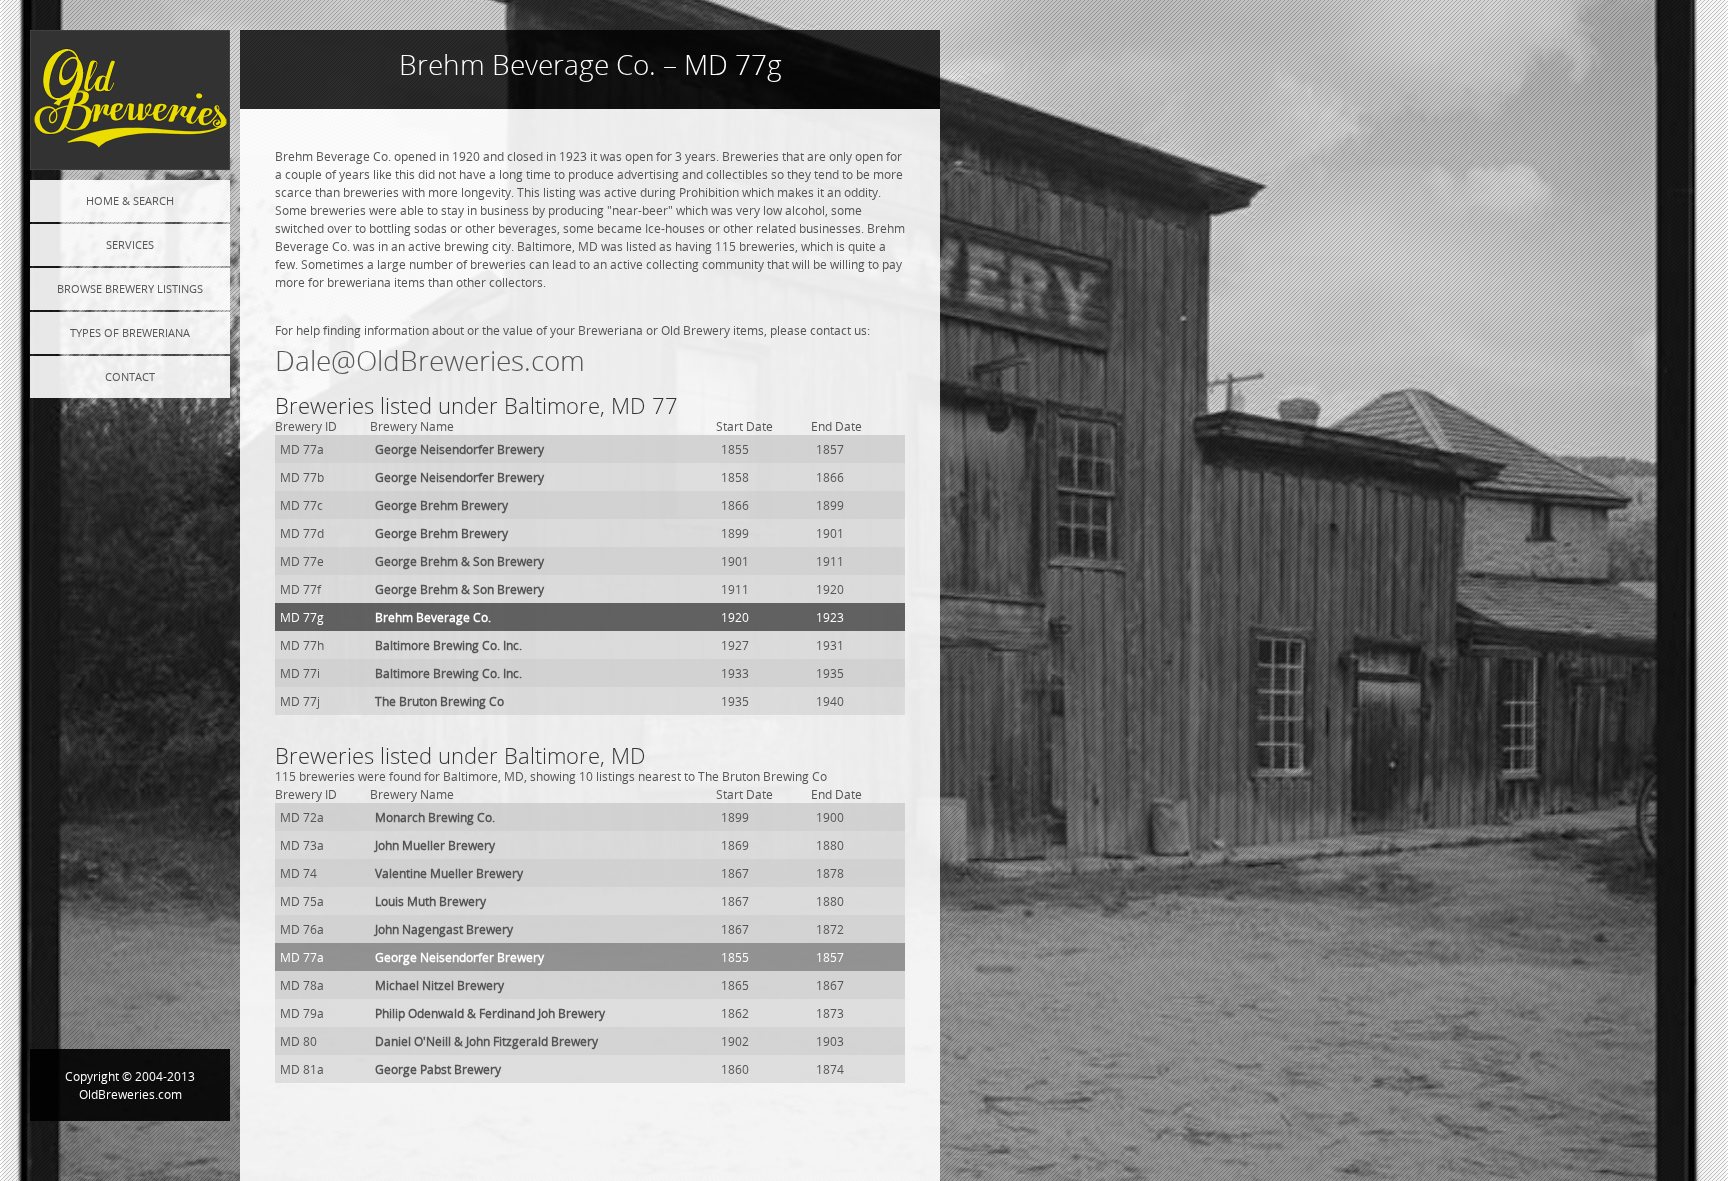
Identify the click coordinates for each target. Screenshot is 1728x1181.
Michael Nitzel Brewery (439, 985)
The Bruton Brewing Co (439, 701)
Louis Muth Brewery (430, 901)
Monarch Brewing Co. (435, 817)
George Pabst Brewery (438, 1069)
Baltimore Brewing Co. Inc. (448, 645)
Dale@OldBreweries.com (430, 360)
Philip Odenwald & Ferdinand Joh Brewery (490, 1013)
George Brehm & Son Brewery (459, 561)
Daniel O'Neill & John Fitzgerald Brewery (486, 1041)
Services (130, 244)
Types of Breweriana (130, 332)
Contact (130, 376)
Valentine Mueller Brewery (449, 873)
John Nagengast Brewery (444, 929)
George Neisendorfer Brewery (459, 449)
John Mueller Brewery (435, 845)
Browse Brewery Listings (130, 288)
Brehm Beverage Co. (433, 617)
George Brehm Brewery (441, 505)
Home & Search (130, 200)
